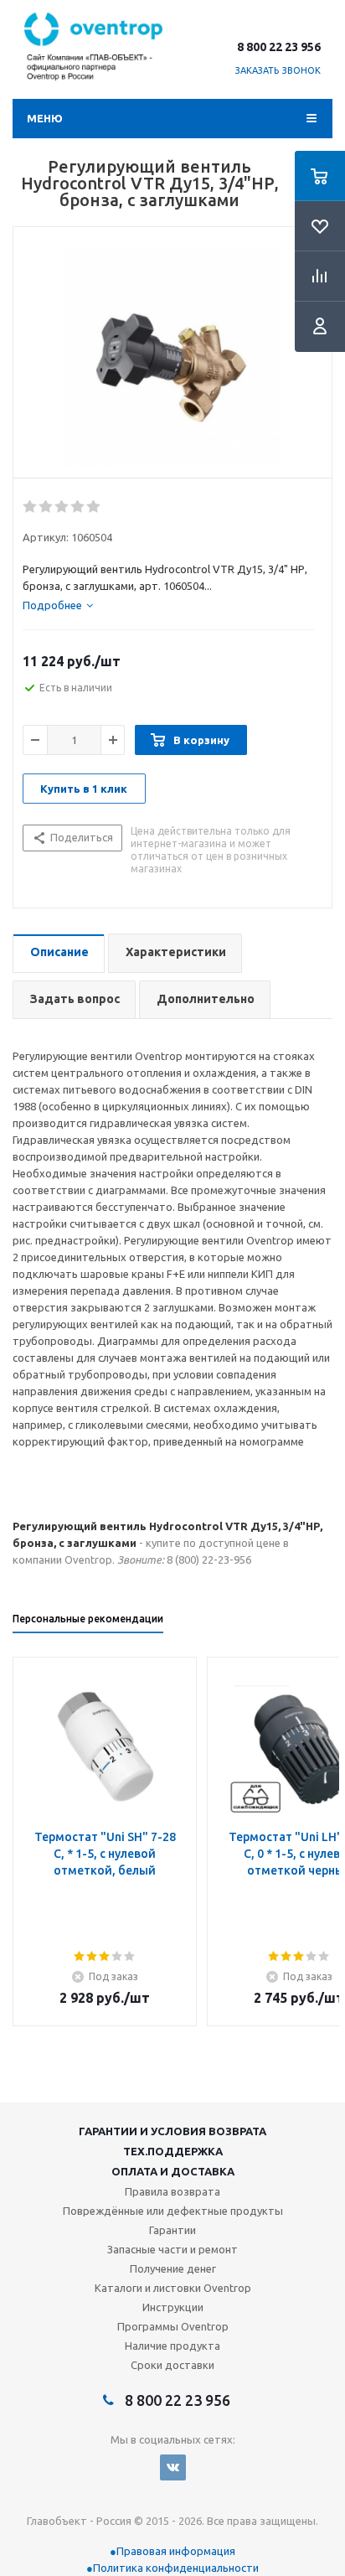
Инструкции (173, 2307)
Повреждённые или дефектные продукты (173, 2211)
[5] (94, 507)
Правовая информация (176, 2551)
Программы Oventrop (173, 2326)
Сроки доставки (172, 2365)
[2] (46, 507)
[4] (78, 507)
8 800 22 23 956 (279, 47)
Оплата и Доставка (173, 2171)
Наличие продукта (172, 2346)
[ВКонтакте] (173, 2467)
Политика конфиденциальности (176, 2568)
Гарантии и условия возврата (172, 2131)
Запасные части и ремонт (172, 2249)
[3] (62, 507)
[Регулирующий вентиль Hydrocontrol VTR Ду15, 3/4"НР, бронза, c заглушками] (172, 357)
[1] (31, 507)
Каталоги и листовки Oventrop (173, 2288)
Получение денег (173, 2268)
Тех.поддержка (173, 2151)
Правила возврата (172, 2191)
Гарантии (172, 2230)
